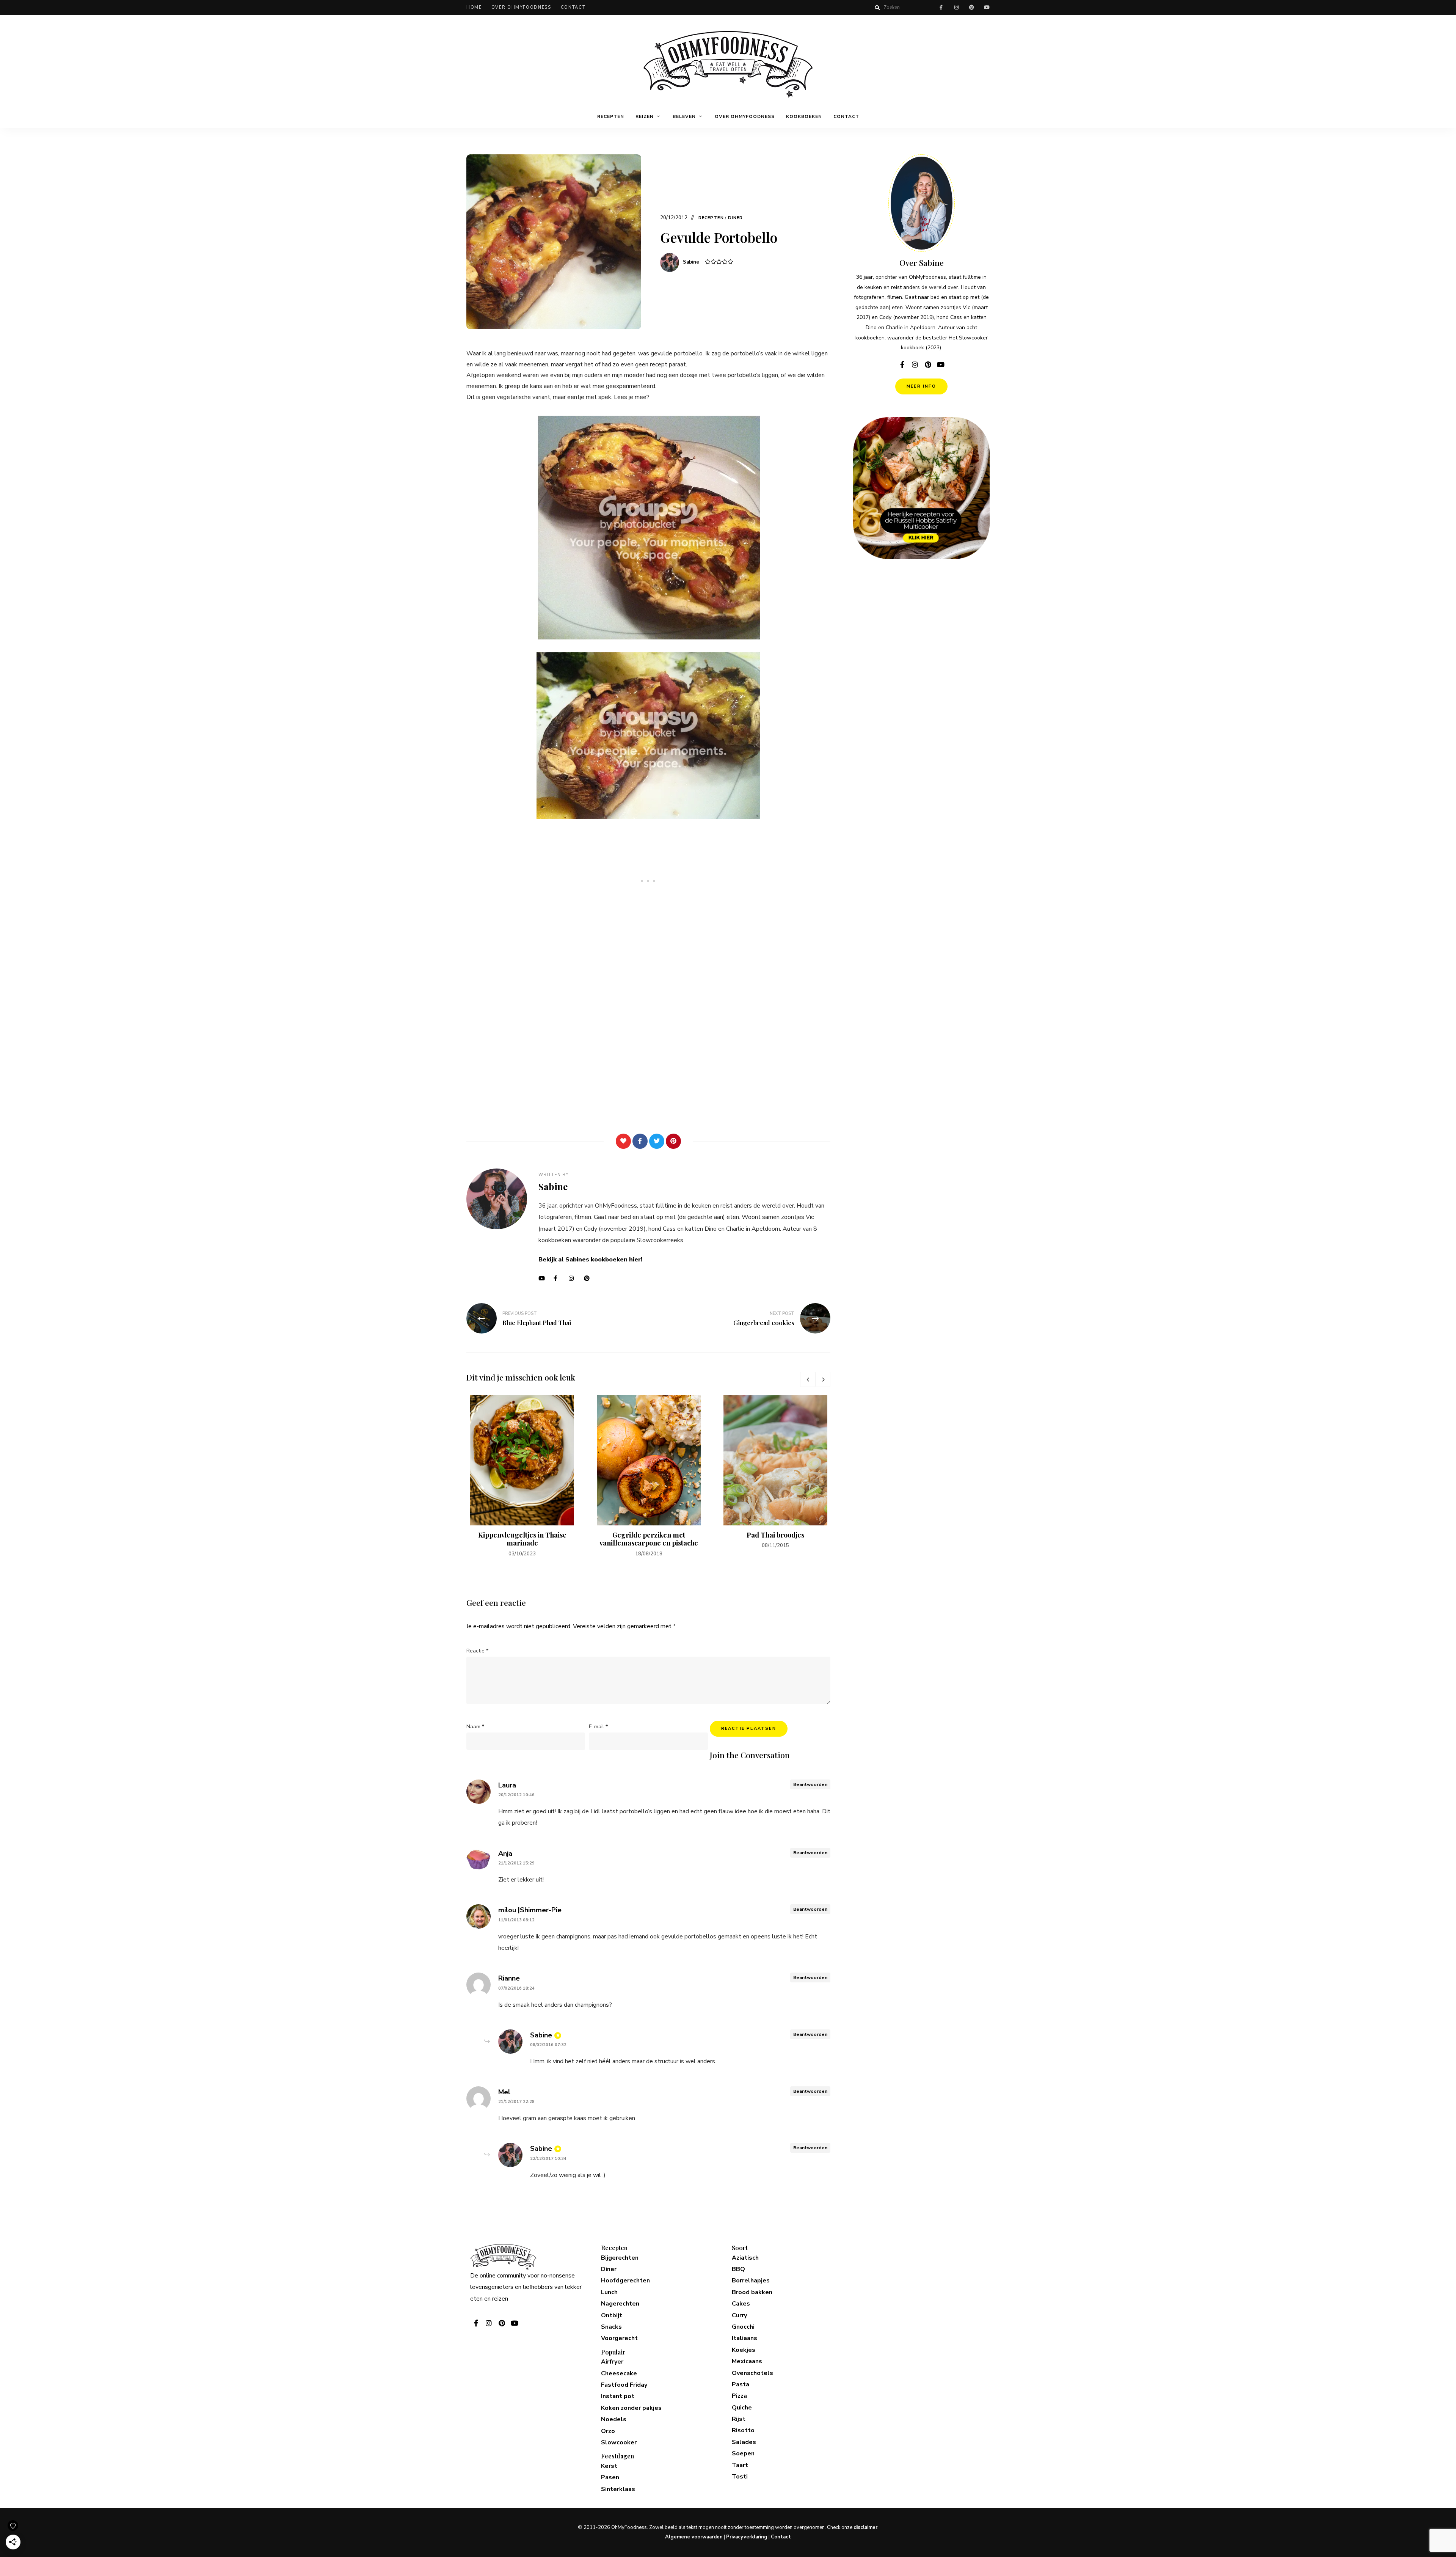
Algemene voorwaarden (694, 2537)
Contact (573, 7)
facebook (941, 8)
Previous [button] (808, 1379)
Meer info (921, 386)
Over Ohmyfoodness (521, 7)
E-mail (598, 1727)
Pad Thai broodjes (775, 1535)
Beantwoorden (810, 1784)
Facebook (559, 1278)
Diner (736, 218)
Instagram (574, 1278)
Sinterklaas (618, 2489)
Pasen (610, 2477)
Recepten (611, 116)
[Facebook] (640, 1141)
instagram (956, 8)
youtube (987, 8)
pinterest (971, 8)
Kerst (609, 2466)
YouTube (544, 1278)
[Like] (623, 1141)
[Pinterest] (673, 1141)
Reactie (477, 1651)
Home (474, 7)
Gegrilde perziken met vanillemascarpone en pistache (649, 1539)
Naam (475, 1727)
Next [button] (823, 1379)
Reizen (645, 116)
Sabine (691, 262)
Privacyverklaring (747, 2537)
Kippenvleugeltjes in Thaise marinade (522, 1539)
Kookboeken (804, 116)
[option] (522, 1477)
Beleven (684, 116)
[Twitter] (657, 1141)
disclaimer (865, 2527)
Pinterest (590, 1278)
